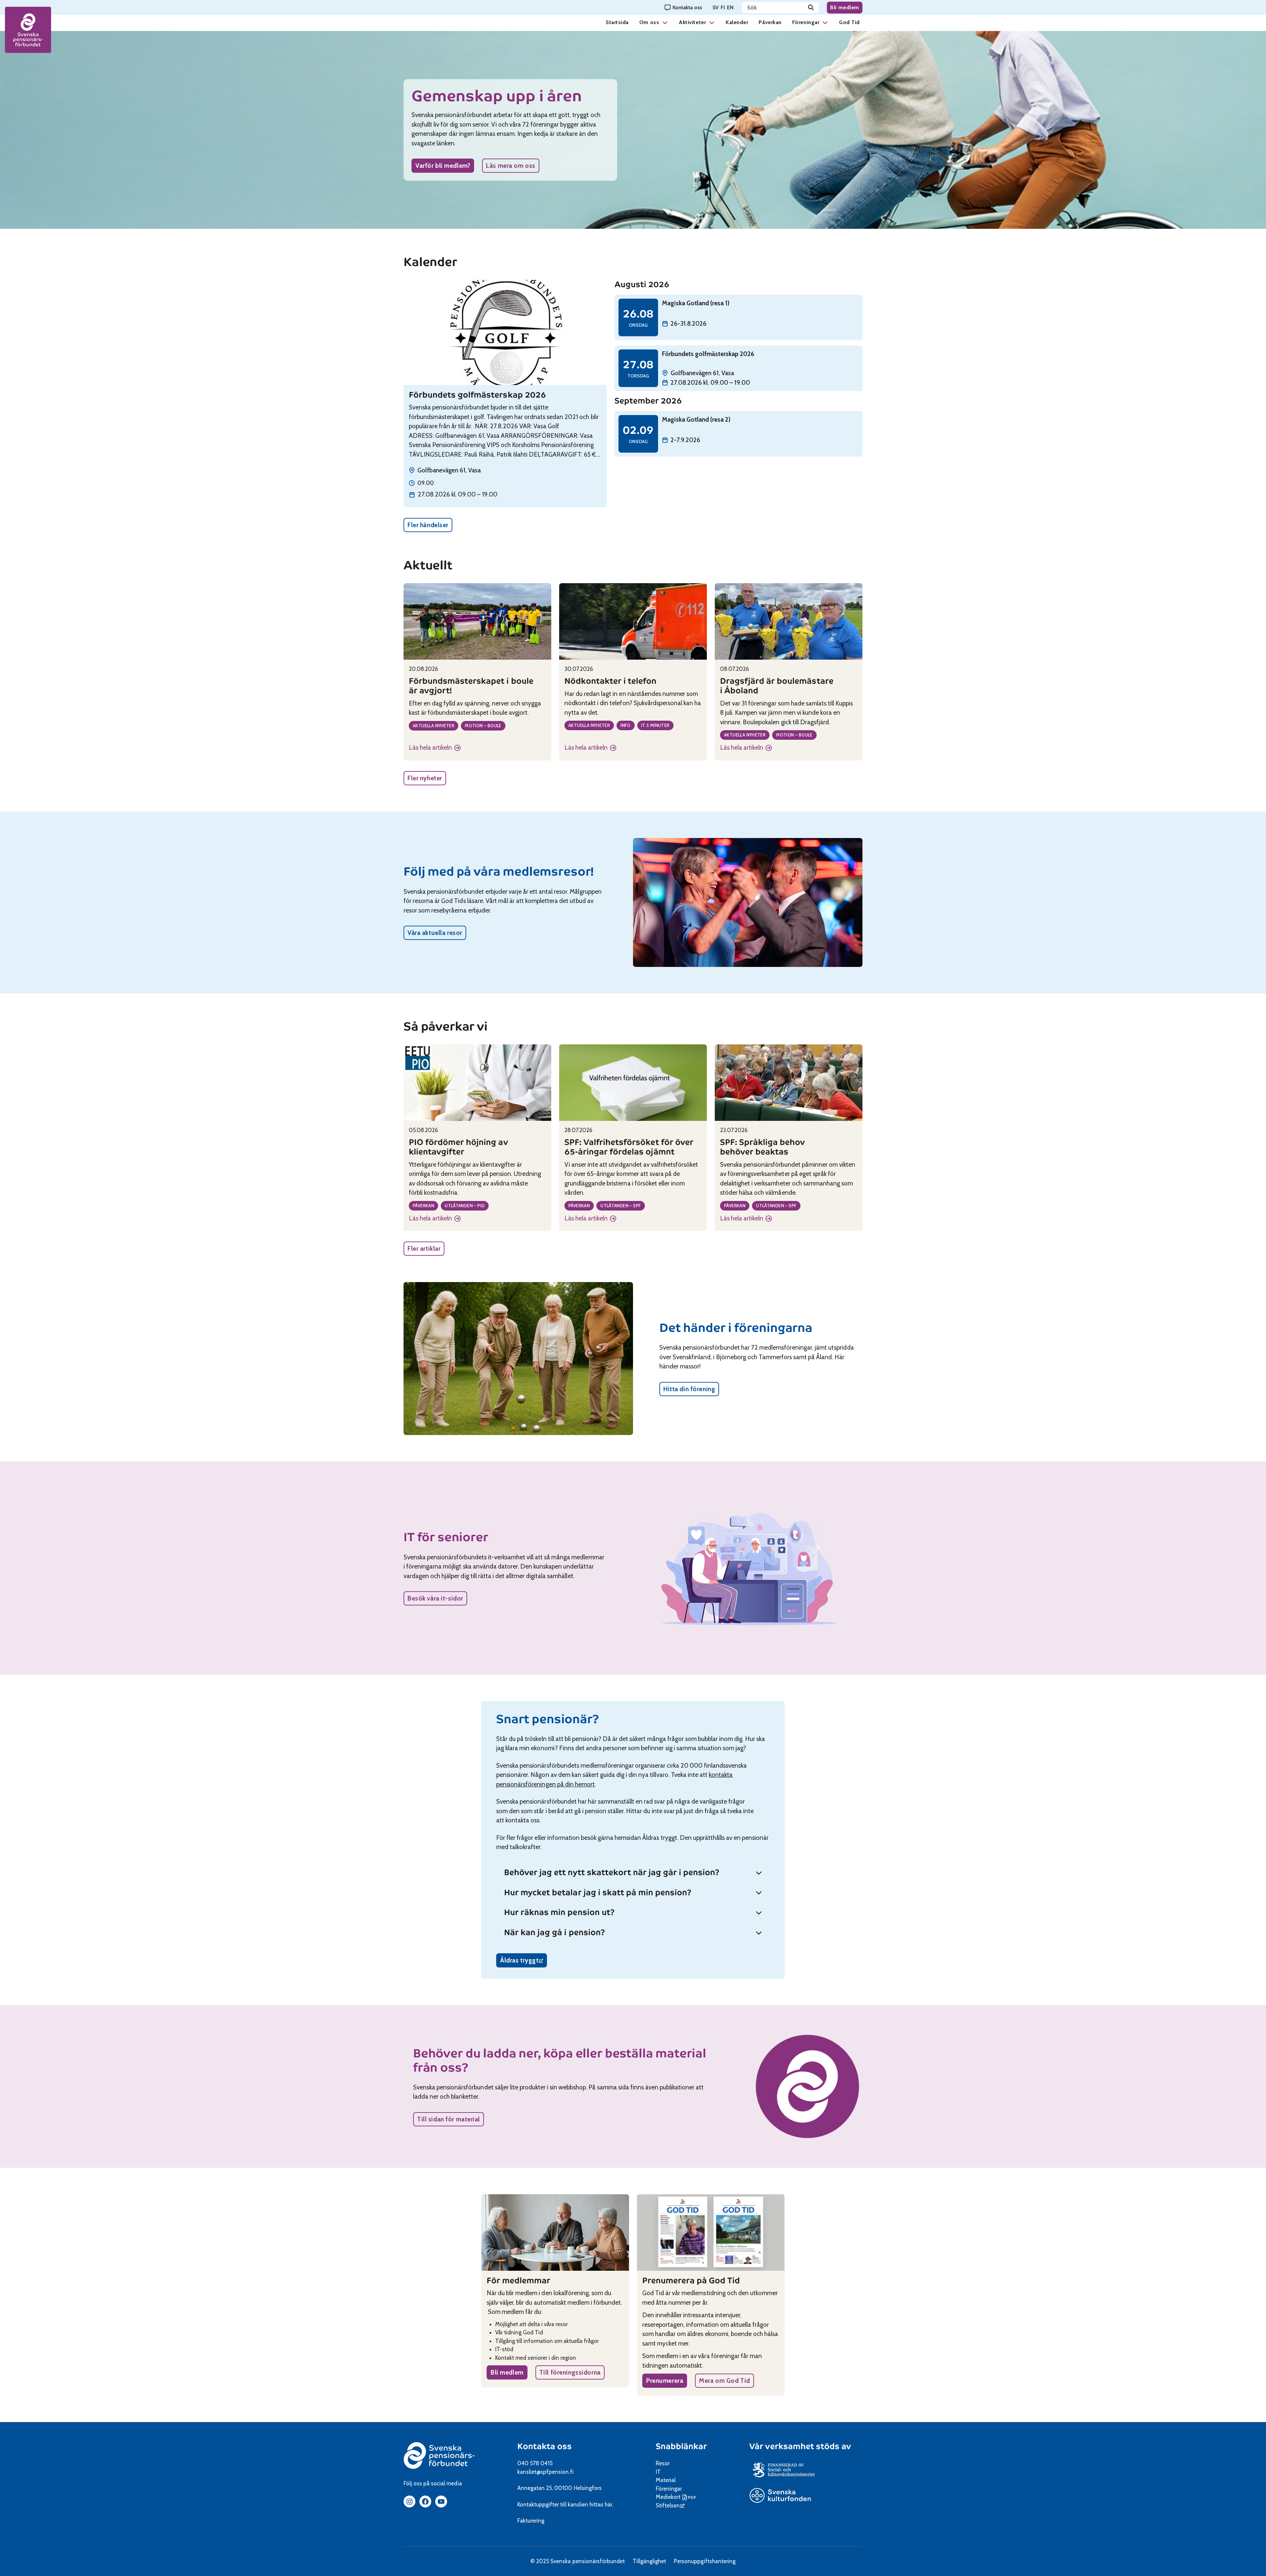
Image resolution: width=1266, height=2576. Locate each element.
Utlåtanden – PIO (465, 1206)
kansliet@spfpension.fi (545, 2472)
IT (658, 2472)
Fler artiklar (424, 1249)
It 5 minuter (655, 725)
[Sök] (811, 8)
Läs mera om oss (511, 166)
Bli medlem (845, 7)
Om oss (649, 22)
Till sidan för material (449, 2119)
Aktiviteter (692, 22)
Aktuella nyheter (434, 726)
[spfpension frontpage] (28, 30)
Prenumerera (665, 2381)
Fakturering (531, 2521)
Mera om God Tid (724, 2381)
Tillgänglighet (649, 2561)
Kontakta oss (544, 2446)
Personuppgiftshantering (705, 2561)
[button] (665, 22)
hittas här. (601, 2504)
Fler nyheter (425, 778)
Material (666, 2480)
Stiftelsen (670, 2505)
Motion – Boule (483, 726)
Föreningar (806, 22)
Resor (663, 2463)
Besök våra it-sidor (435, 1598)
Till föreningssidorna (570, 2372)
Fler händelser (428, 525)
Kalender (737, 22)
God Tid (849, 22)
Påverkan (770, 22)
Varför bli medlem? (443, 166)
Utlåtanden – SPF (621, 1206)
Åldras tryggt (524, 1962)
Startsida (617, 22)
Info (626, 725)
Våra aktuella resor (435, 933)
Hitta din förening (689, 1389)
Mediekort (677, 2497)
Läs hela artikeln (435, 748)
